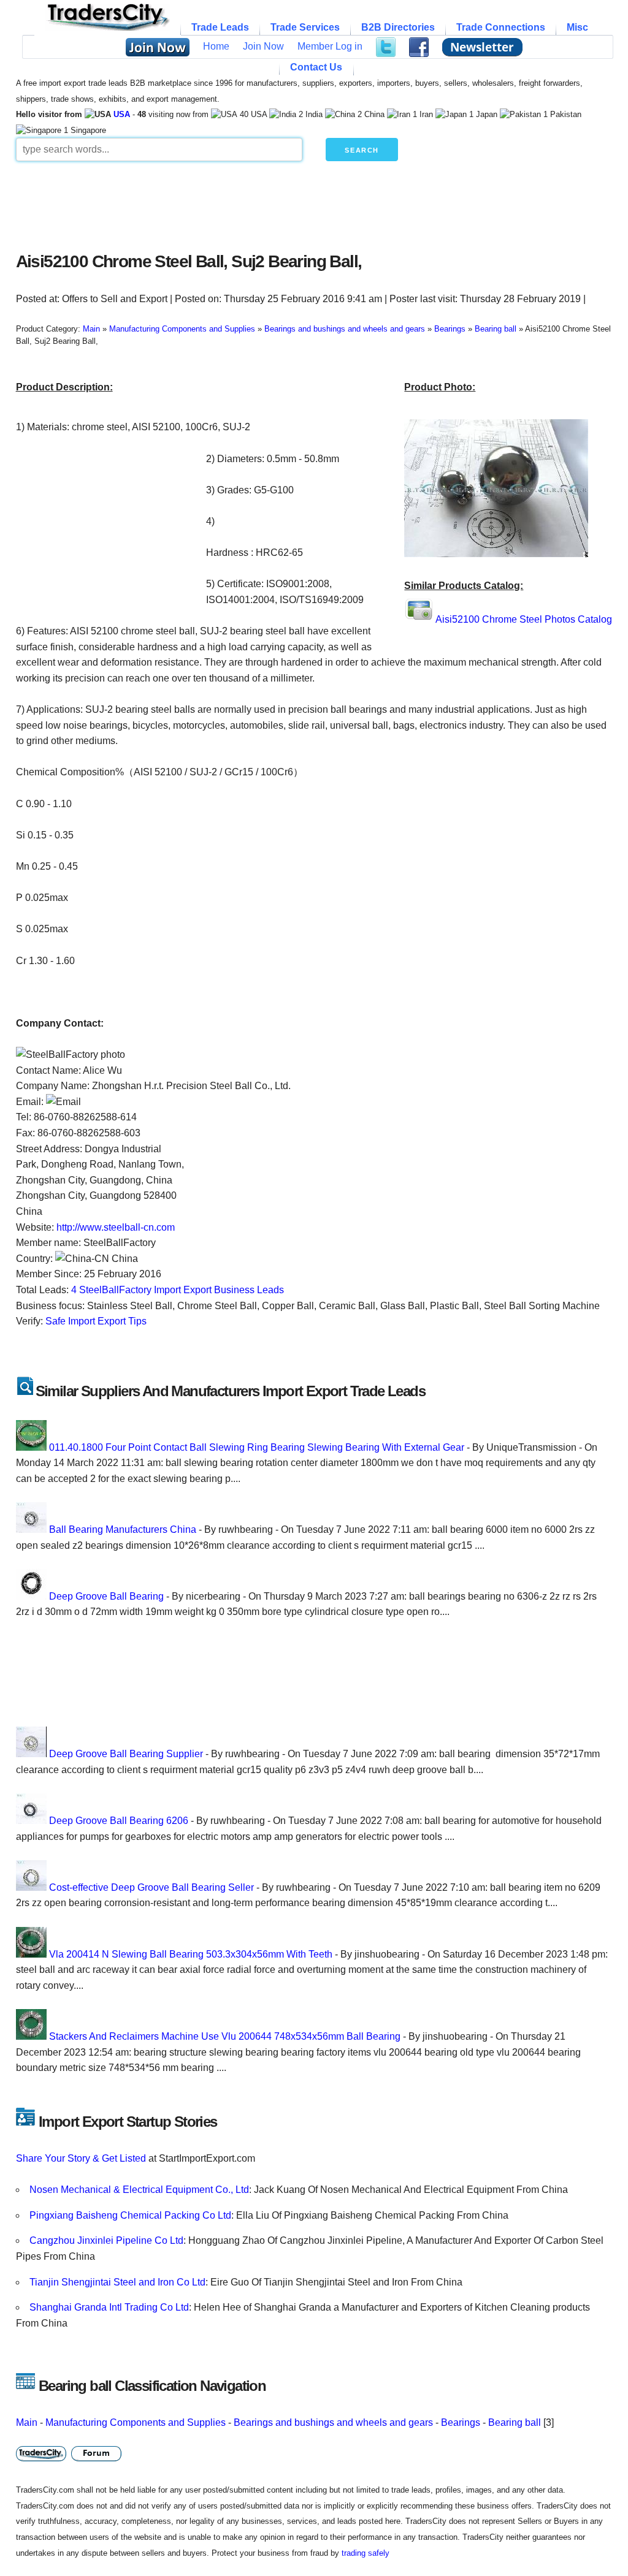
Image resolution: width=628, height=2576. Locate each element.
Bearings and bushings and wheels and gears (333, 2422)
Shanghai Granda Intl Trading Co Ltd (109, 2307)
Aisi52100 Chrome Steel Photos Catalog (524, 619)
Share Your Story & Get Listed (81, 2158)
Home (216, 46)
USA (122, 114)
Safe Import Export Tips (96, 1321)
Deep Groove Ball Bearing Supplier (126, 1754)
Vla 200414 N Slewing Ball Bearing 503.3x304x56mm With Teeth (191, 1954)
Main (27, 2422)
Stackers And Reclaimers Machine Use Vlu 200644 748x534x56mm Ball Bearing (225, 2036)
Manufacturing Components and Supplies (136, 2422)
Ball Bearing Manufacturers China (123, 1529)
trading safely (366, 2553)
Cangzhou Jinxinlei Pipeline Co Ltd (106, 2240)
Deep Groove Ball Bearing (106, 1596)
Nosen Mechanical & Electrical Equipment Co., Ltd (139, 2190)
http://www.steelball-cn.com (116, 1227)
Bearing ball (515, 2422)
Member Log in (330, 46)
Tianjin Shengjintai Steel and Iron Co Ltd (117, 2282)
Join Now (263, 46)
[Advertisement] (313, 203)
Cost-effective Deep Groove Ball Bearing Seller (151, 1887)
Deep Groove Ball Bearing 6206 (119, 1821)
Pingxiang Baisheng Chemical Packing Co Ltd (130, 2215)
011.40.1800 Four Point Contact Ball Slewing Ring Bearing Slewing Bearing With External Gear (257, 1447)
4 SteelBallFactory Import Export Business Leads (178, 1290)
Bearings (461, 2422)
